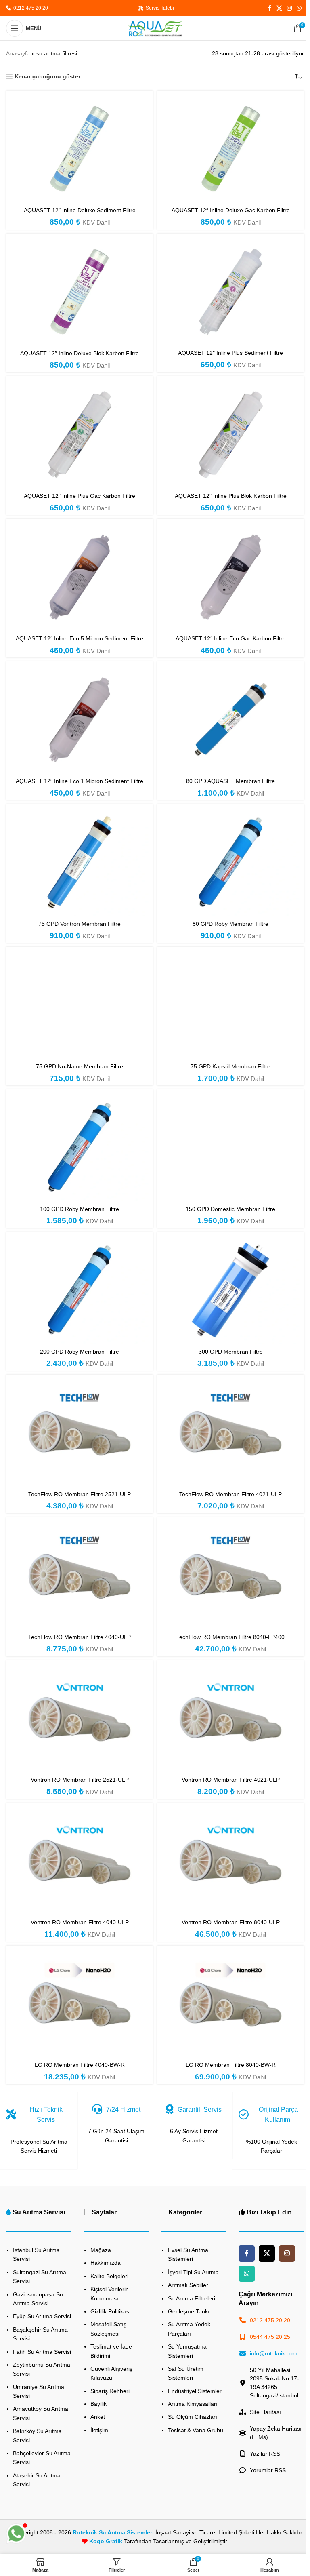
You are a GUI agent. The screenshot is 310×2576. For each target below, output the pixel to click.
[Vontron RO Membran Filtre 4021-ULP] (230, 1718)
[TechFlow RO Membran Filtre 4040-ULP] (80, 1576)
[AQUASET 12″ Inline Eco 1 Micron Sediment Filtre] (80, 719)
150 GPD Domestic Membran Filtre (230, 1209)
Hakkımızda (106, 2263)
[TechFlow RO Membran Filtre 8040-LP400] (230, 1576)
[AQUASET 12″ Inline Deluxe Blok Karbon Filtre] (80, 292)
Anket (98, 2417)
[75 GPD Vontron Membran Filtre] (80, 862)
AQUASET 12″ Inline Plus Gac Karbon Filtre (80, 496)
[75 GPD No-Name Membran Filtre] (80, 1005)
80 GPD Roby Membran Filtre (230, 924)
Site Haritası (265, 2412)
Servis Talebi (159, 8)
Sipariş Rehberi (110, 2391)
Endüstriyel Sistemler (195, 2391)
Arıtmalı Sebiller (188, 2285)
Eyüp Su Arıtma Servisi (42, 2316)
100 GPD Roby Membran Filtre (80, 1209)
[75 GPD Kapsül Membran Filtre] (230, 1005)
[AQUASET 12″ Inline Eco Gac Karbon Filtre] (230, 577)
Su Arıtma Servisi (39, 2212)
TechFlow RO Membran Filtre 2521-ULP (80, 1494)
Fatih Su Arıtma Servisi (42, 2352)
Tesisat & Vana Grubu (196, 2430)
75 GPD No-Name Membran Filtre (80, 1066)
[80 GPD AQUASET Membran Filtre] (230, 719)
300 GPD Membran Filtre (231, 1352)
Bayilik (98, 2404)
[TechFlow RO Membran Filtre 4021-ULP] (230, 1433)
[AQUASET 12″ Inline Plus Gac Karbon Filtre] (80, 434)
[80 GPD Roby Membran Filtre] (230, 862)
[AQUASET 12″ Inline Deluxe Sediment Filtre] (80, 149)
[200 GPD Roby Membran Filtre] (80, 1290)
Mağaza (101, 2250)
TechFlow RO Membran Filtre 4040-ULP (80, 1637)
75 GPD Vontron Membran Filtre (80, 924)
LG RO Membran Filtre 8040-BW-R (231, 2065)
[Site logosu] (155, 28)
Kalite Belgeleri (109, 2276)
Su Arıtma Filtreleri (192, 2298)
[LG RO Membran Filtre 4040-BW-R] (80, 2004)
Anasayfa (18, 53)
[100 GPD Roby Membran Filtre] (80, 1147)
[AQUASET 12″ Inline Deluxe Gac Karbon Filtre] (230, 149)
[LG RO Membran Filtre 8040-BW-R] (230, 2004)
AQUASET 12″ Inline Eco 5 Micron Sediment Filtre (80, 638)
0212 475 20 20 (29, 8)
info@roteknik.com (274, 2353)
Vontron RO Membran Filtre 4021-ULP (231, 1780)
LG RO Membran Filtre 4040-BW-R (80, 2065)
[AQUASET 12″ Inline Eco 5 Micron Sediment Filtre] (80, 577)
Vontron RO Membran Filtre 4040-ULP (80, 1922)
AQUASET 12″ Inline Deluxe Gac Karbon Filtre (231, 210)
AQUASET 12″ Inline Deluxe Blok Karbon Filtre (80, 353)
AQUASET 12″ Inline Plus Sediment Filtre (230, 353)
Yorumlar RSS (268, 2470)
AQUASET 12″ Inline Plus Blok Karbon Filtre (231, 496)
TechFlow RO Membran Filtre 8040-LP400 (230, 1637)
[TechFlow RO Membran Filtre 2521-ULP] (80, 1433)
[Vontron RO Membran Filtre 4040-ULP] (80, 1861)
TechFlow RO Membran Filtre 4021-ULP (230, 1494)
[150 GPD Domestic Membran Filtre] (230, 1147)
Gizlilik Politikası (111, 2311)
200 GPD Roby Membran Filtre (80, 1352)
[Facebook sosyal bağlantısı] (269, 8)
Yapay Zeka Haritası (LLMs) (276, 2433)
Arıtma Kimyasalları (193, 2404)
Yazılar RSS (265, 2454)
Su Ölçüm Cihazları (193, 2417)
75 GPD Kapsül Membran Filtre (230, 1066)
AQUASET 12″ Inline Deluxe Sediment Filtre (80, 210)
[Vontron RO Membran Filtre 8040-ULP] (230, 1861)
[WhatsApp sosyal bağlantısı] (299, 8)
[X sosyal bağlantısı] (279, 8)
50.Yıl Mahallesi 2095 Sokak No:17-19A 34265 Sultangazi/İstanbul (274, 2383)
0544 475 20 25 (270, 2337)
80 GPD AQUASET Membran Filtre (230, 781)
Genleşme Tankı (189, 2311)
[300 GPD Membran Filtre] (230, 1290)
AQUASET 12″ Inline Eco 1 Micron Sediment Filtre (80, 781)
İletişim (99, 2430)
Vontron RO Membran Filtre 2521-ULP (80, 1780)
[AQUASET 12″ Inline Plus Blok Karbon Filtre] (230, 434)
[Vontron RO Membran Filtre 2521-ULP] (80, 1718)
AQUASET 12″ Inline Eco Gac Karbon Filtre (231, 638)
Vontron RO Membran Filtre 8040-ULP (231, 1922)
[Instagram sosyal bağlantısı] (289, 8)
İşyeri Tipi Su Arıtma (193, 2272)
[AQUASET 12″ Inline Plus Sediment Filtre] (230, 292)
